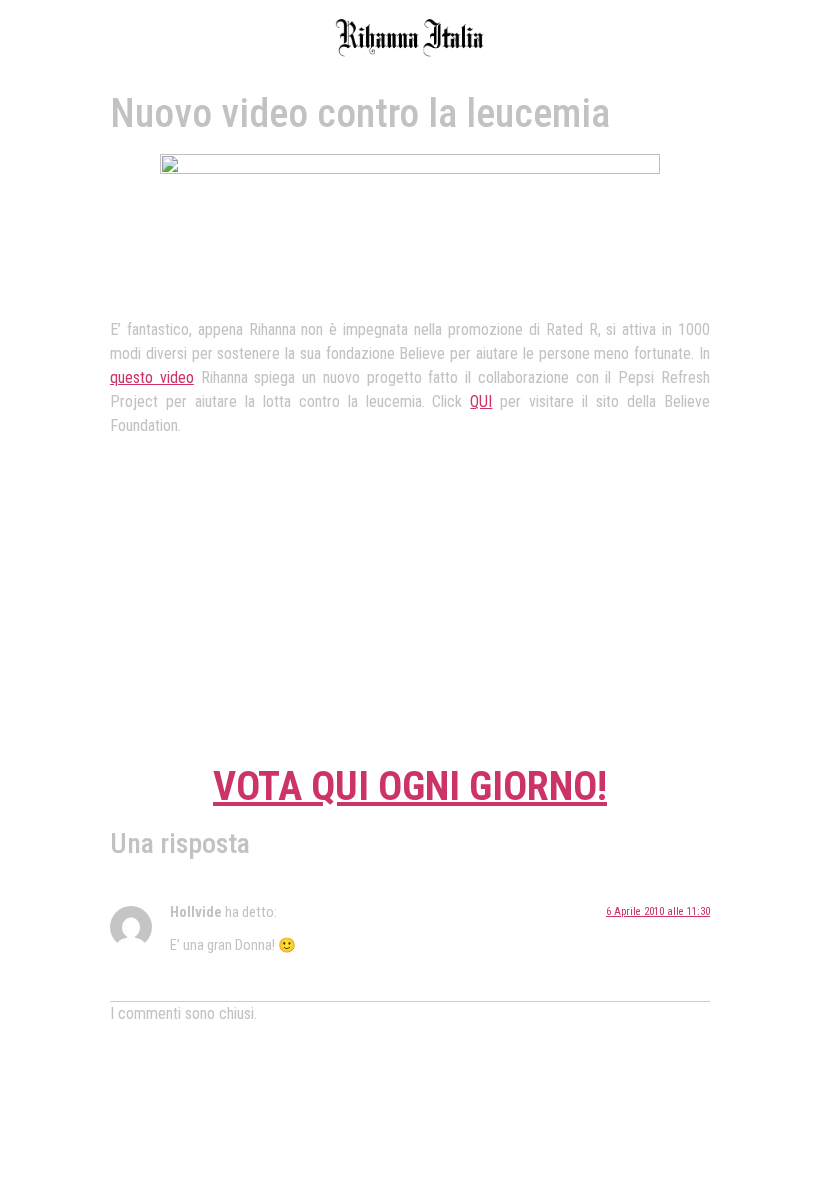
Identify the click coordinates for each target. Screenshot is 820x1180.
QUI (481, 401)
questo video (152, 377)
